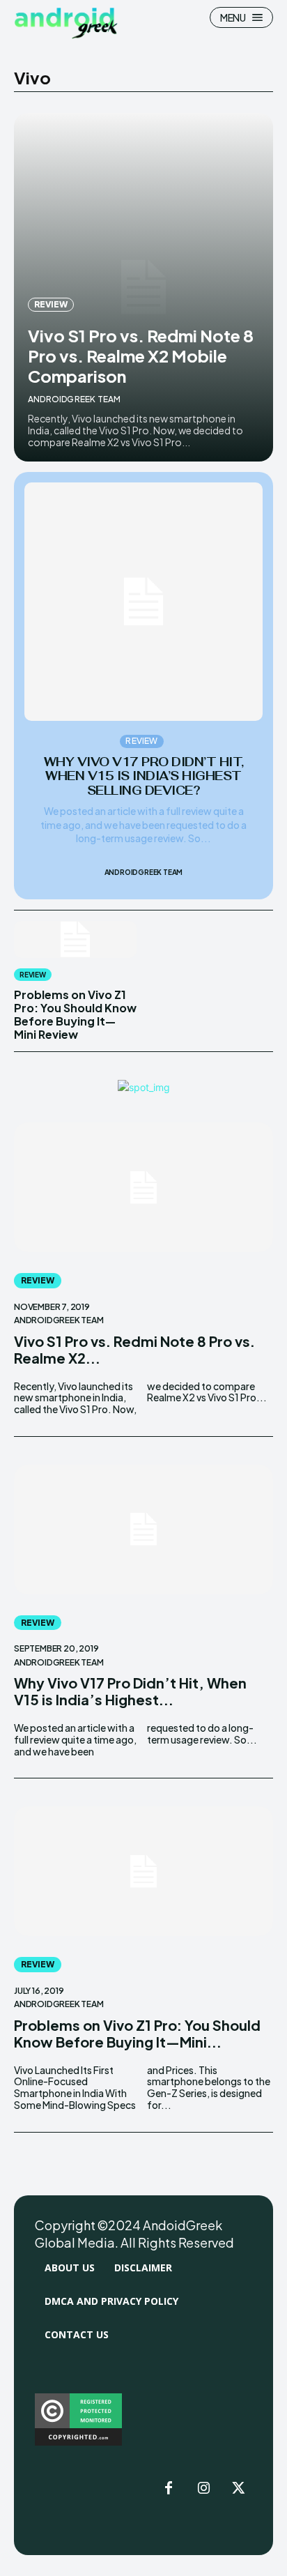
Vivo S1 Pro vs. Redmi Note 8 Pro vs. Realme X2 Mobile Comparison (141, 356)
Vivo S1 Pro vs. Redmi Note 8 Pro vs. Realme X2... (134, 1349)
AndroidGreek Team (74, 399)
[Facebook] (169, 2489)
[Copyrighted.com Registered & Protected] (78, 2442)
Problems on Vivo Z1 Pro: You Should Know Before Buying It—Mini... (137, 2033)
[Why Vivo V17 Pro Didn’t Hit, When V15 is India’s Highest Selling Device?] (143, 602)
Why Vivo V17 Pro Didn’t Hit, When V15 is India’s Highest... (130, 1691)
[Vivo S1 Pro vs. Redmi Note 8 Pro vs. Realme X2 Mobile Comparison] (143, 1187)
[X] (238, 2489)
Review (51, 304)
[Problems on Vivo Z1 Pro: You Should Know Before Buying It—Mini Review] (75, 939)
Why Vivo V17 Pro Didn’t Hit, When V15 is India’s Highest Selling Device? (144, 776)
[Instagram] (203, 2489)
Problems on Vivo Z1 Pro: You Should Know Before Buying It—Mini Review (75, 1015)
